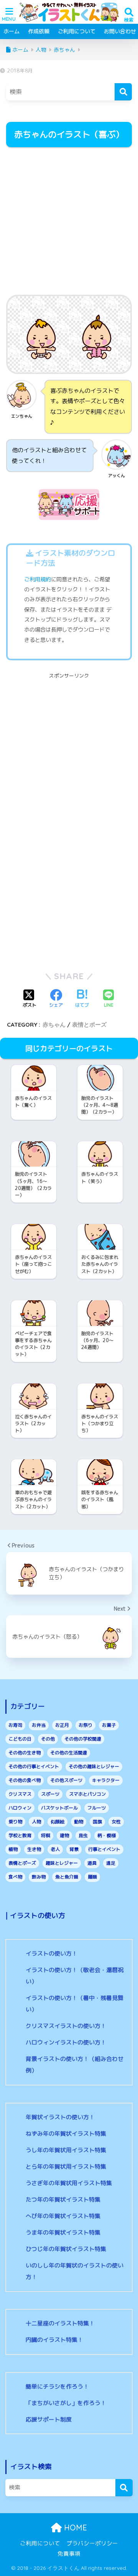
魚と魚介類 (67, 1877)
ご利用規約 (38, 579)
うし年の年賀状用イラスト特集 (66, 2150)
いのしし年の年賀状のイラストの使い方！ (75, 2271)
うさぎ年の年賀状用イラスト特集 (69, 2183)
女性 (116, 1822)
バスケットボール (59, 1808)
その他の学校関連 (83, 1739)
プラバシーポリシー (92, 2543)
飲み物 (39, 1877)
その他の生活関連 (69, 1753)
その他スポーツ (66, 1780)
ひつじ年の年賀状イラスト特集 (66, 2249)
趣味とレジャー (62, 1863)
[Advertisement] (69, 222)
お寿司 (15, 1725)
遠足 (111, 1863)
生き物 (34, 1849)
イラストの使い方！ (52, 1953)
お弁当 (39, 1725)
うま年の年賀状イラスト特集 (63, 2232)
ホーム (11, 31)
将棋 (46, 1835)
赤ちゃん (54, 1025)
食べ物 (15, 1877)
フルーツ (97, 1808)
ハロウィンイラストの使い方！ (66, 2042)
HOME (74, 2528)
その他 (48, 1739)
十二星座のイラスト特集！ (60, 2323)
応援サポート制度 (49, 2419)
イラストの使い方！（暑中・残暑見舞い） (75, 2004)
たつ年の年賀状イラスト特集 (63, 2199)
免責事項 (69, 2554)
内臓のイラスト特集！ (54, 2340)
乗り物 (15, 1822)
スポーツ (50, 1794)
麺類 (92, 1877)
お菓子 (109, 1725)
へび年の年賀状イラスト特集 (63, 2216)
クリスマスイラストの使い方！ (66, 2026)
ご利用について (77, 31)
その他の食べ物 (25, 1780)
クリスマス (20, 1794)
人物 (36, 1822)
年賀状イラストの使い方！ (60, 2117)
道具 (92, 1863)
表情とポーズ (89, 1025)
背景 (74, 1849)
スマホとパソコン (87, 1794)
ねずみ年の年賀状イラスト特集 (66, 2134)
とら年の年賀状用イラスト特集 (66, 2167)
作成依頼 (39, 31)
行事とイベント (104, 1849)
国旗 (97, 1822)
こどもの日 (20, 1739)
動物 (79, 1822)
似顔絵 (58, 1822)
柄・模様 (107, 1835)
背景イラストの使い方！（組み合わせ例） (75, 2065)
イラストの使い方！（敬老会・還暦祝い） (75, 1976)
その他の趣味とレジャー (94, 1766)
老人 (55, 1849)
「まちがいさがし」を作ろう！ (66, 2403)
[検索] (123, 92)
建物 (64, 1835)
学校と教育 (20, 1835)
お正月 (62, 1725)
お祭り (85, 1725)
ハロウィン (20, 1808)
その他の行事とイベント (34, 1766)
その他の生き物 (25, 1753)
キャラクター (106, 1780)
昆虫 (83, 1835)
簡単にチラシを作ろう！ (57, 2386)
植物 (13, 1849)
